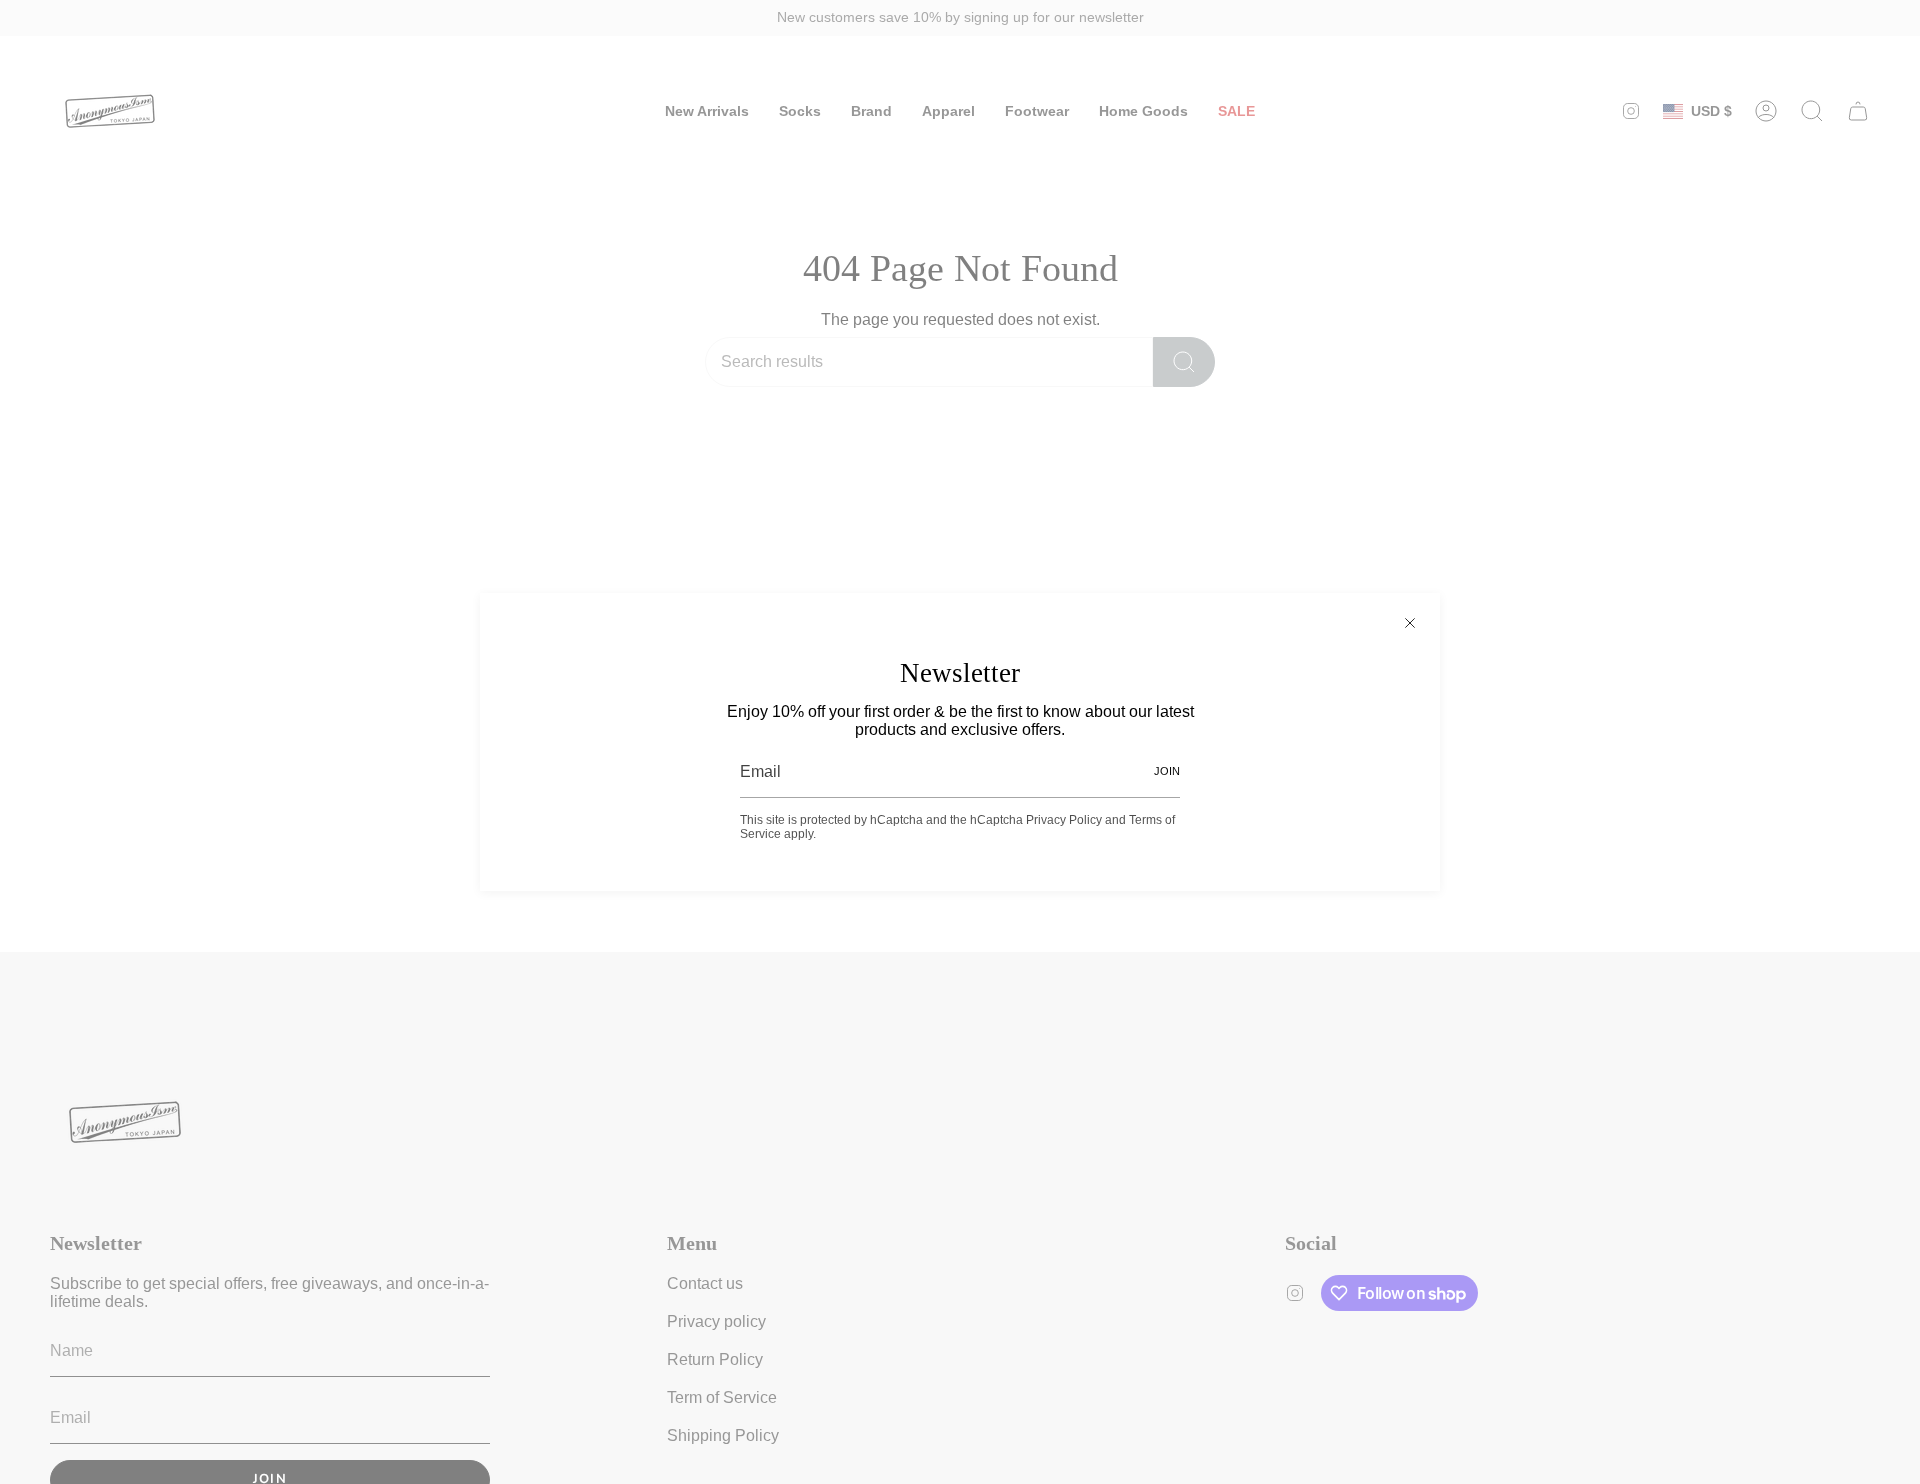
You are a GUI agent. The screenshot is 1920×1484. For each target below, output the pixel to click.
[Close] (1410, 623)
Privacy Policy (1064, 820)
